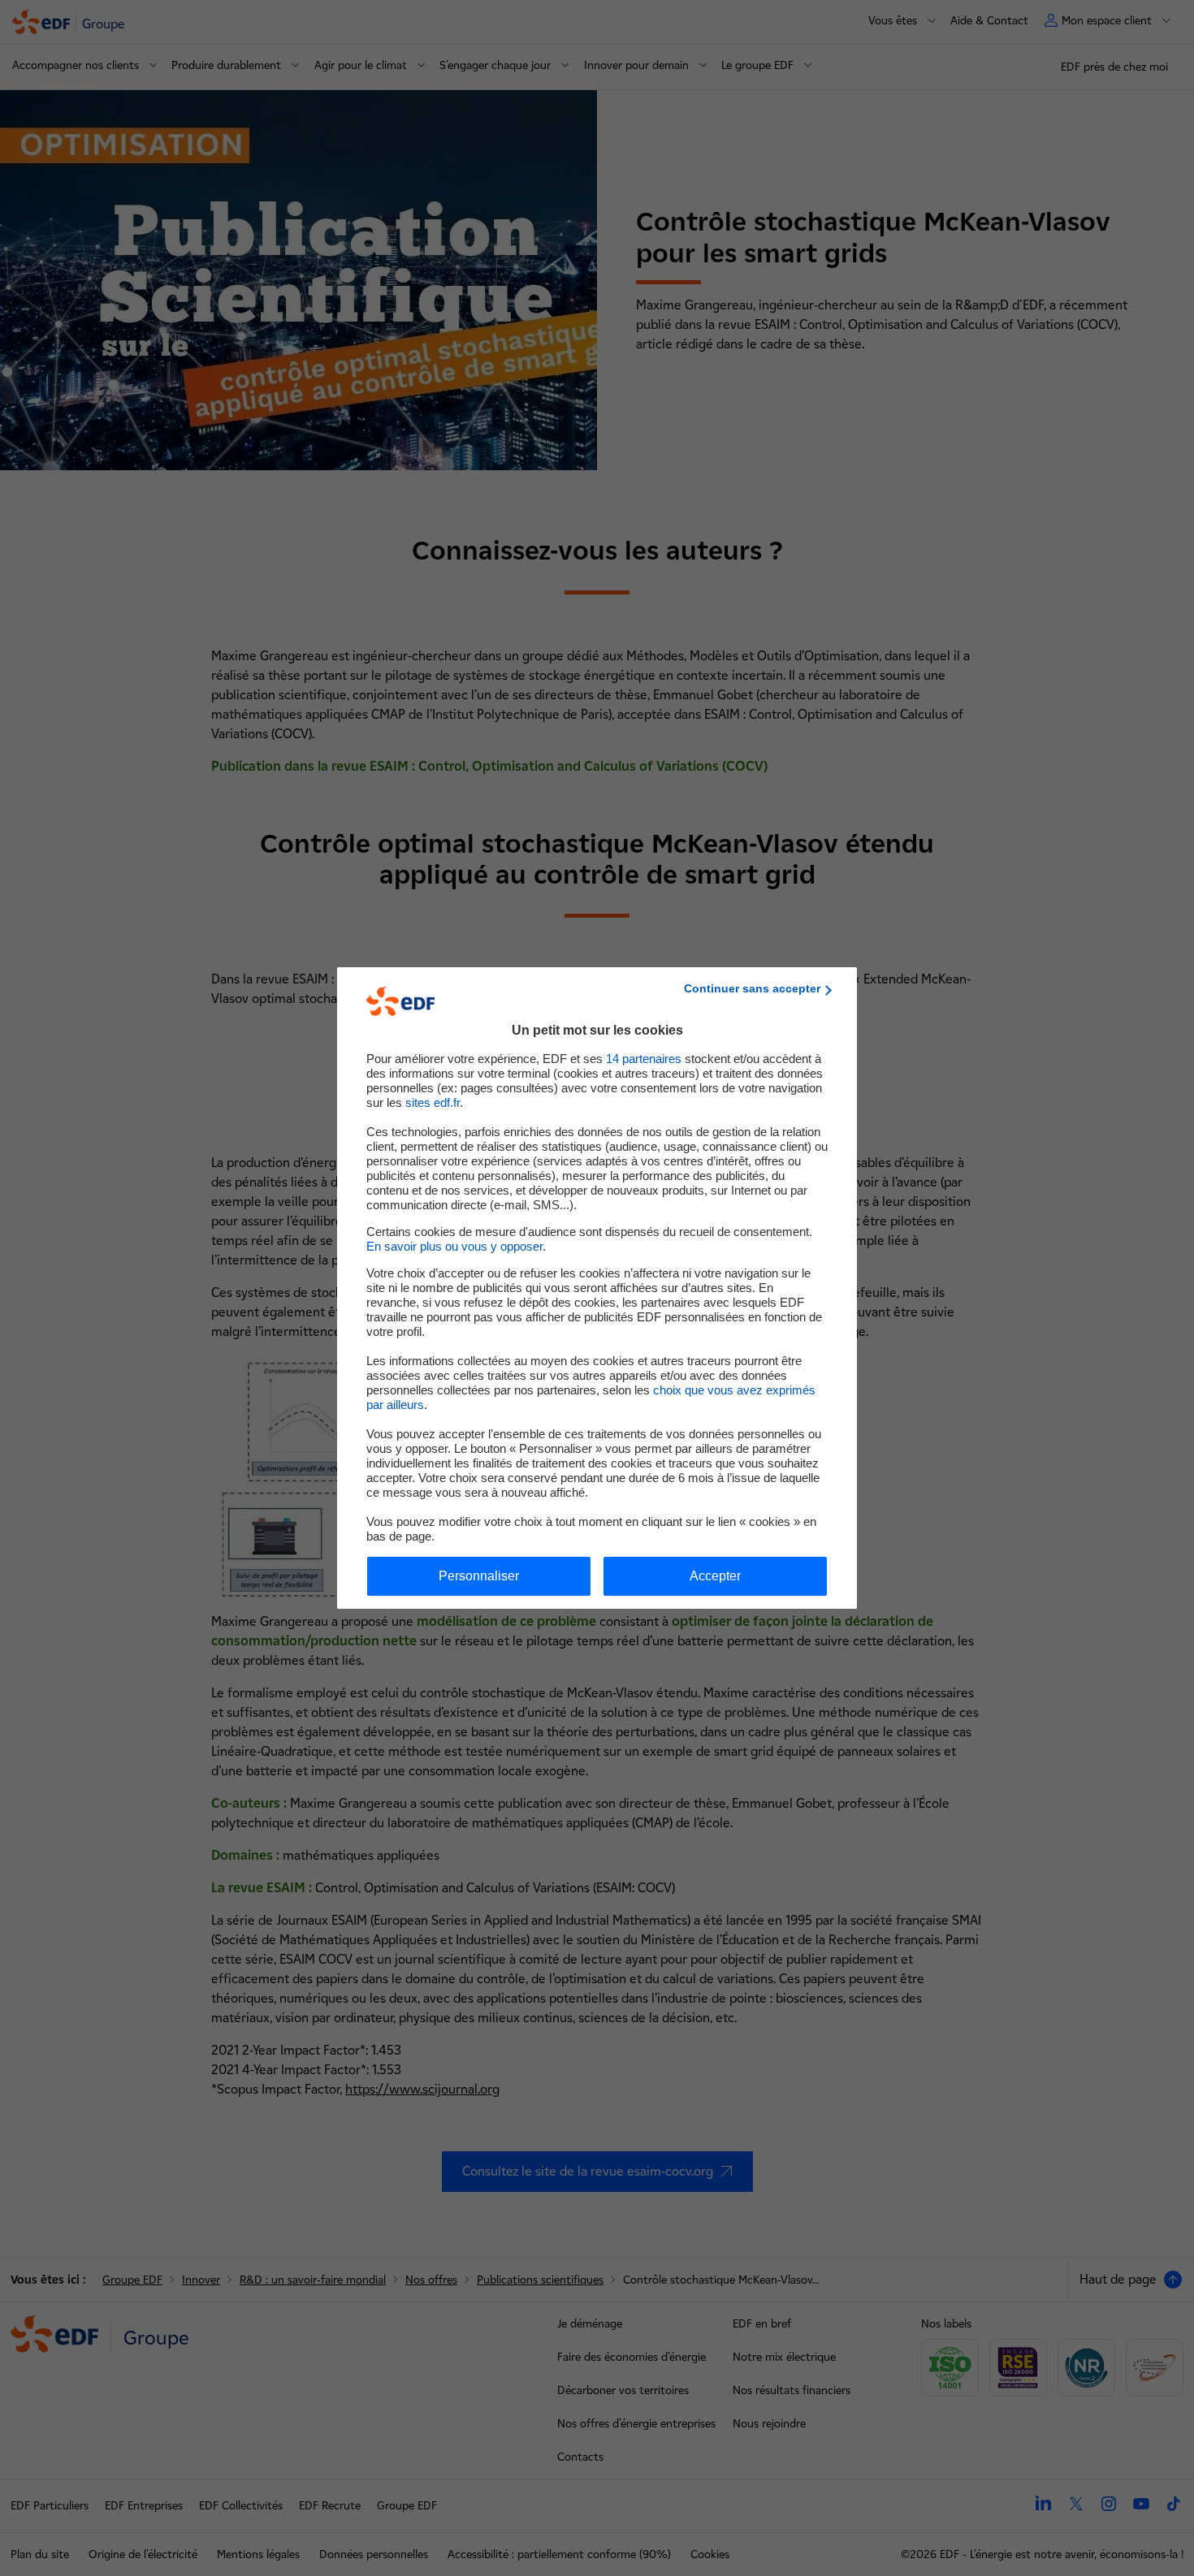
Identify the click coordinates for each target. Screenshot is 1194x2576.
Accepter (715, 1576)
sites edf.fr (433, 1102)
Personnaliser (479, 1576)
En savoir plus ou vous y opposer (454, 1246)
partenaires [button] (644, 1059)
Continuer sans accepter (752, 988)
